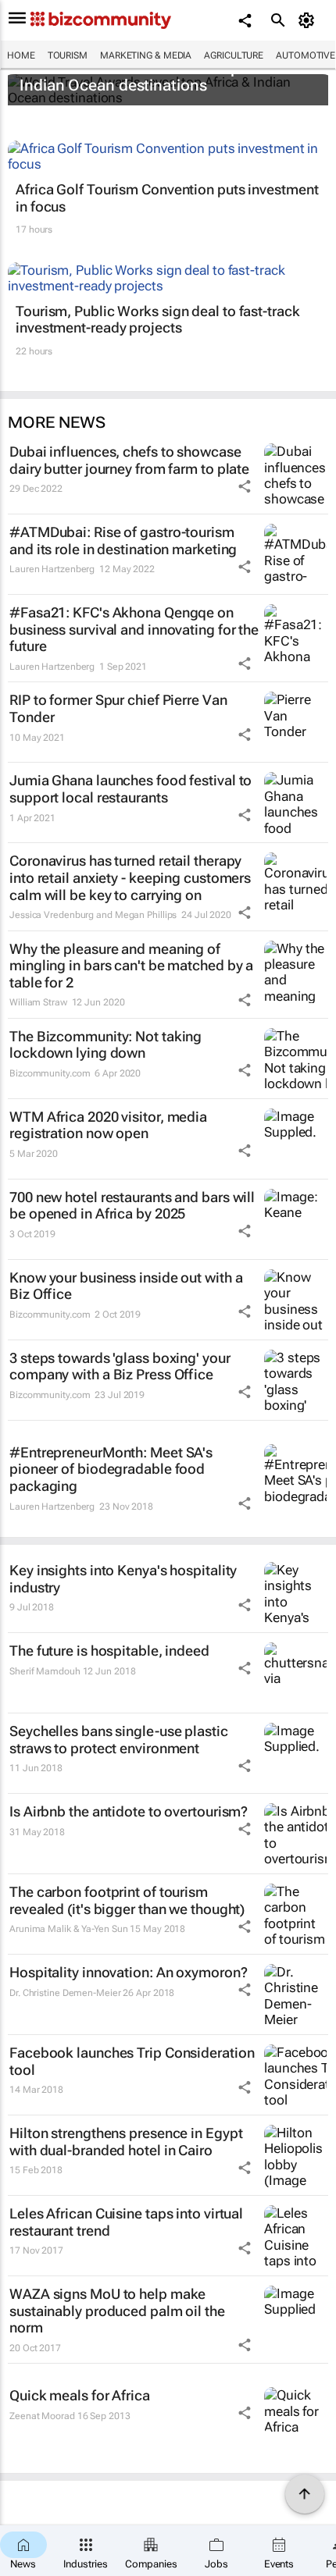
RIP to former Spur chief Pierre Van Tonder (118, 708)
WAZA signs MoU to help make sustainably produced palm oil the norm (117, 2311)
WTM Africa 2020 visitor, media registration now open (108, 1125)
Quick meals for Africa (80, 2395)
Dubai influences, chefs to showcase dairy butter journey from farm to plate (129, 460)
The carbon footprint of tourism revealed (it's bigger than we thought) (127, 1900)
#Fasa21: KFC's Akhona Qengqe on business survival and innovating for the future (134, 629)
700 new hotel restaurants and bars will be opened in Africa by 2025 (132, 1206)
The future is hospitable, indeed (109, 1651)
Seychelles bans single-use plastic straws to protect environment (119, 1740)
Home (21, 55)
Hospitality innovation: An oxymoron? (128, 1972)
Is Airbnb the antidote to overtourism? (129, 1811)
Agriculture (234, 55)
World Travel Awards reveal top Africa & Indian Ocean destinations (159, 76)
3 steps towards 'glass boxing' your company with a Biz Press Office (120, 1366)
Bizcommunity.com (50, 1073)
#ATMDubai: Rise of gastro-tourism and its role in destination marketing (123, 541)
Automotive (306, 55)
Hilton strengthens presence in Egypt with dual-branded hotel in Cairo (126, 2142)
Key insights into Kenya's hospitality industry (123, 1579)
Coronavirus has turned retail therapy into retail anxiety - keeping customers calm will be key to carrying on (130, 877)
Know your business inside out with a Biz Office (126, 1286)
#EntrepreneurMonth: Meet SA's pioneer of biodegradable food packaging (111, 1469)
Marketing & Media (146, 55)
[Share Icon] (245, 486)
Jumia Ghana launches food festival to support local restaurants (130, 789)
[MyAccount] (309, 20)
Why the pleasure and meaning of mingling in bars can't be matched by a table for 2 (131, 966)
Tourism (68, 55)
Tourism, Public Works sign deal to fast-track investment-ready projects (158, 320)
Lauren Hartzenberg (52, 569)
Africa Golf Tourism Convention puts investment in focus (167, 198)
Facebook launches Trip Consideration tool (132, 2061)
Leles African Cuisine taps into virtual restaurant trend (126, 2222)
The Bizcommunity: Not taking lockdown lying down (105, 1045)
